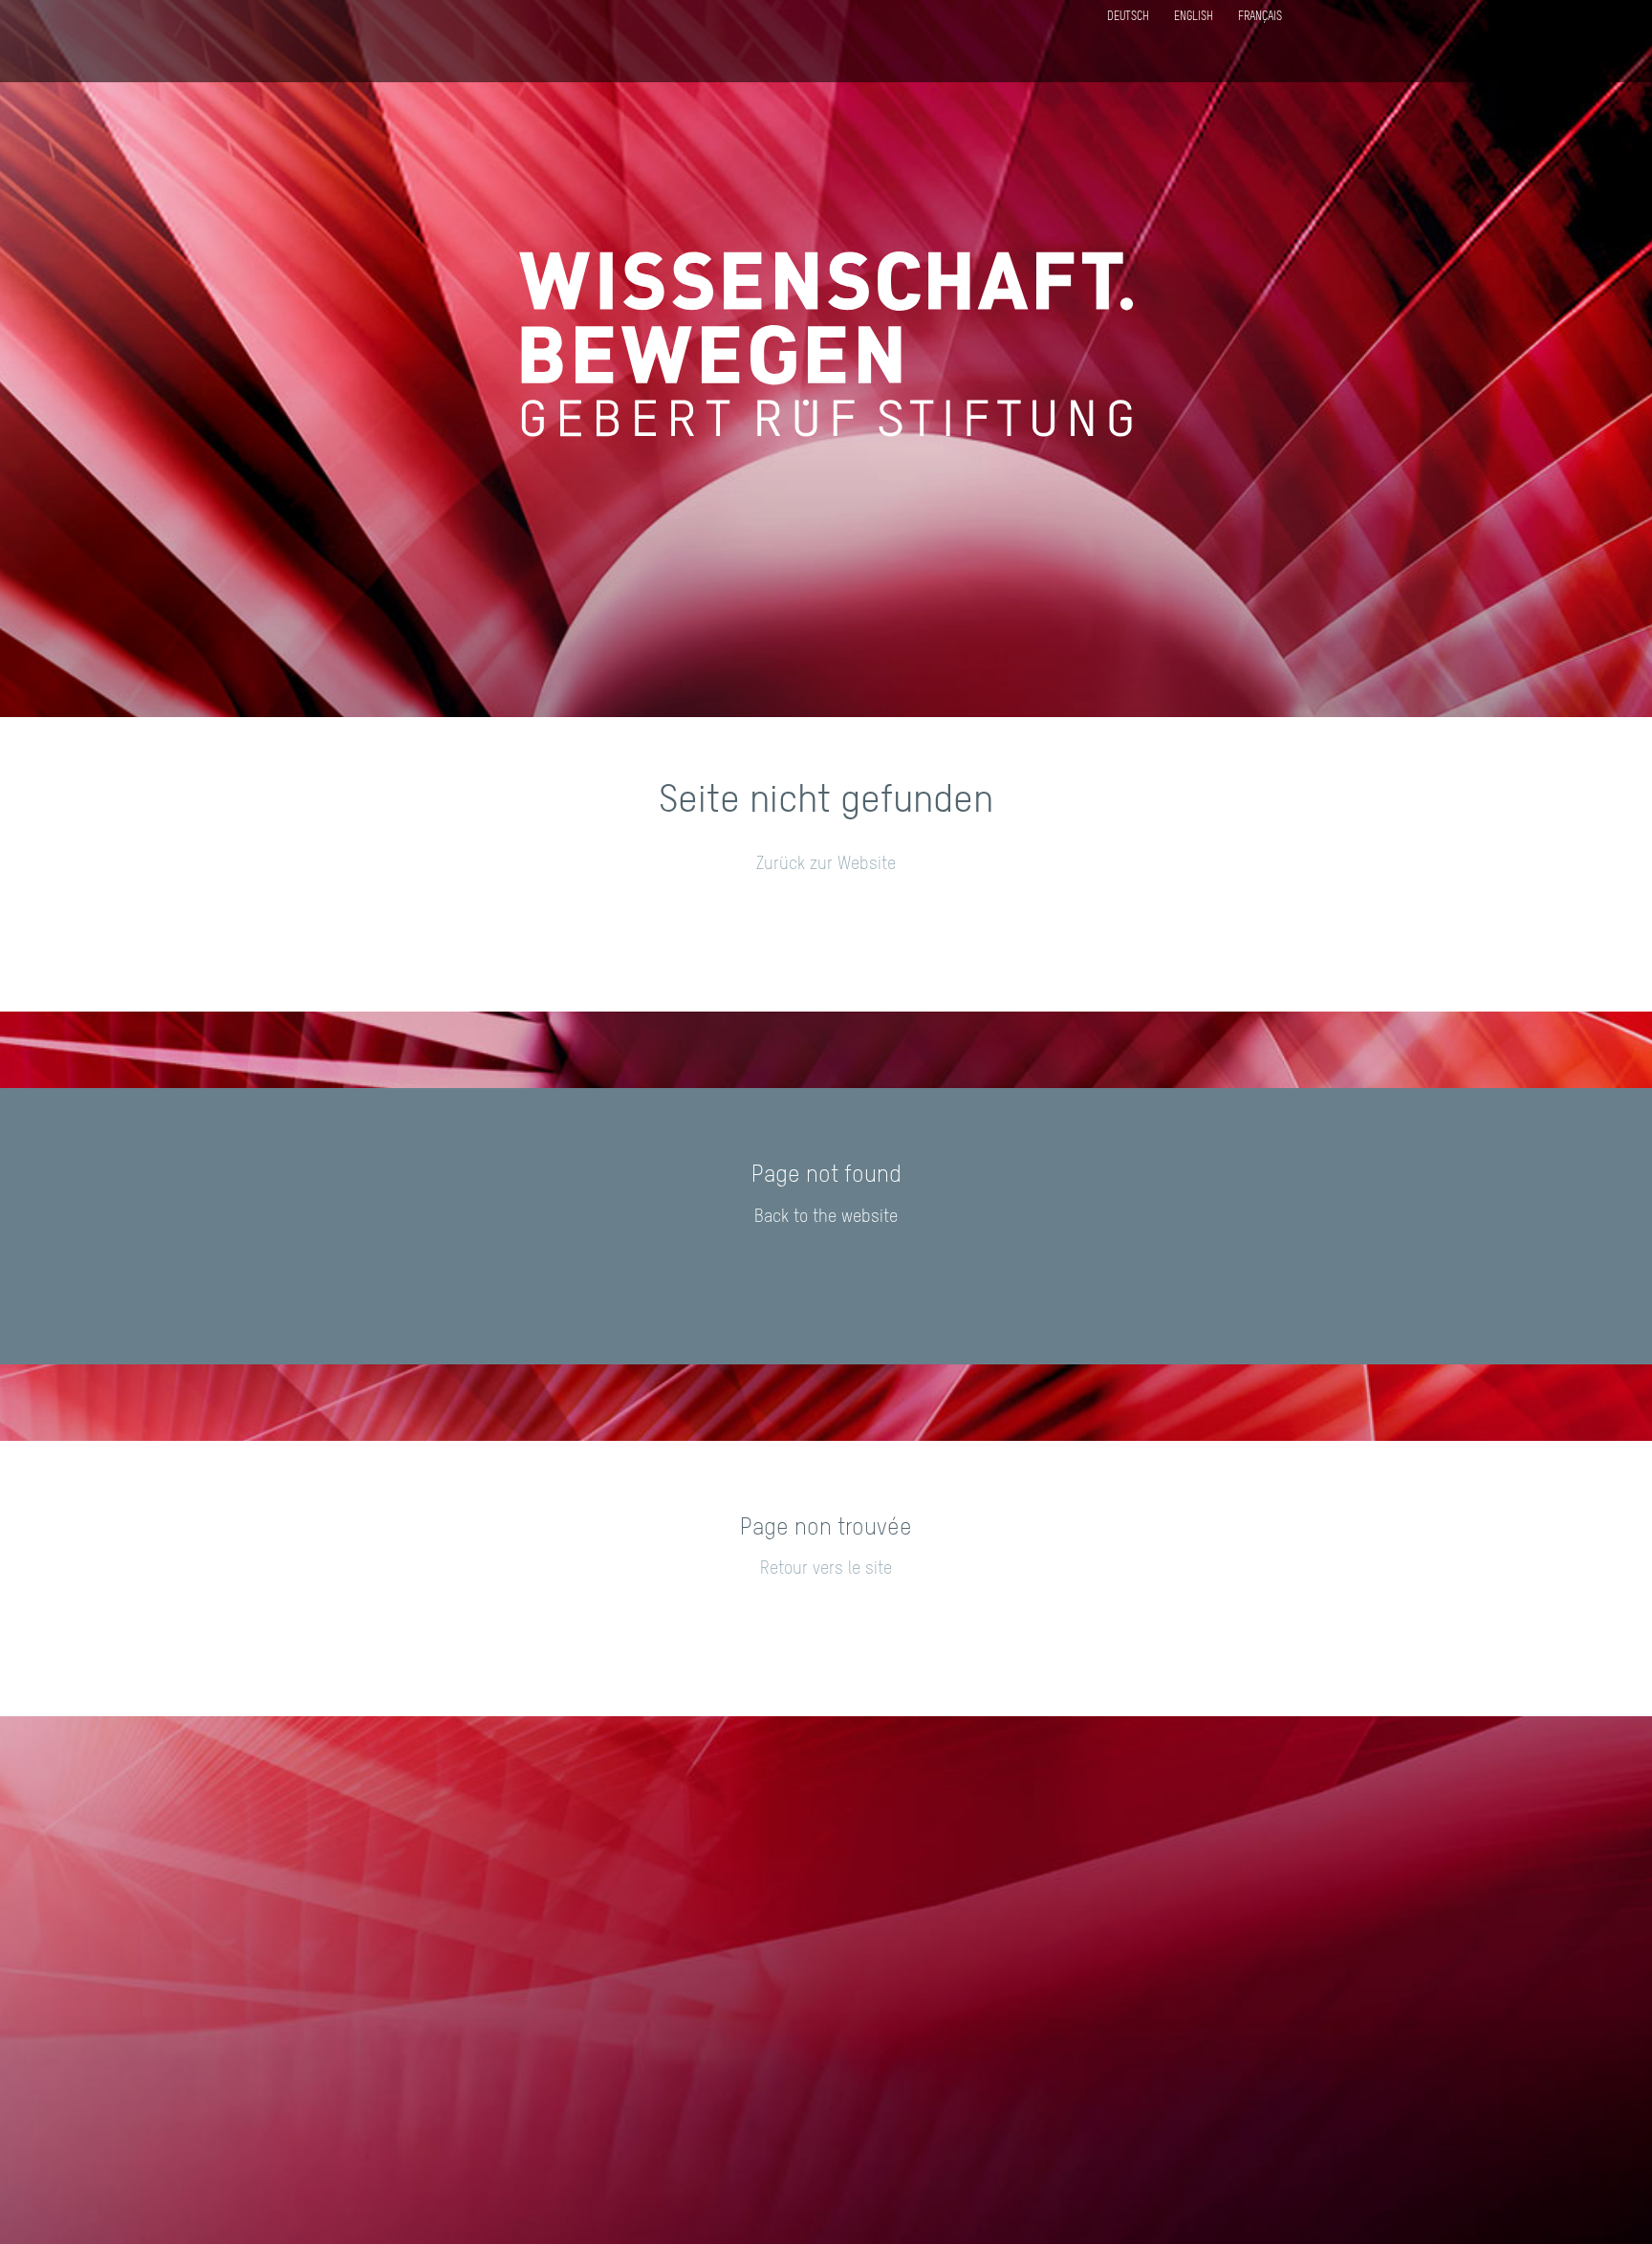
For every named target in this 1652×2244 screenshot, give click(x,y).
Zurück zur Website (826, 864)
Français (1260, 17)
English (1194, 17)
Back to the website (826, 1217)
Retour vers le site (826, 1569)
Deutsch (1128, 17)
